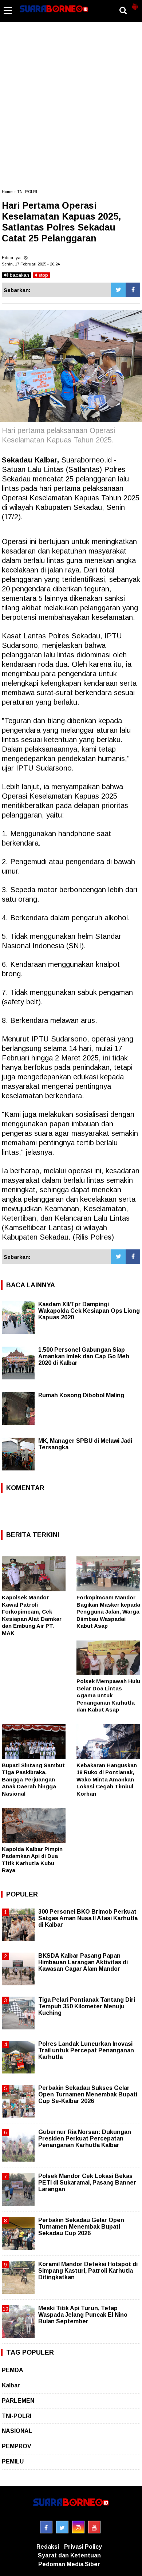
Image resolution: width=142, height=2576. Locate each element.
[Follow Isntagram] (78, 2527)
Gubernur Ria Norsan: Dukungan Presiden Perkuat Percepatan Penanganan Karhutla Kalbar (85, 2138)
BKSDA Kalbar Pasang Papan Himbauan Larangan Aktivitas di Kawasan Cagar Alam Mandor (83, 1962)
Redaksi (48, 2547)
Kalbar (11, 2385)
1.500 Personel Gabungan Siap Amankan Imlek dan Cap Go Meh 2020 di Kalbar (84, 1356)
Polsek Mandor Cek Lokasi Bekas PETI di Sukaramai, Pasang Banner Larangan (87, 2183)
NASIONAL (17, 2431)
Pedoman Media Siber (69, 2564)
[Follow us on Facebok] (46, 2527)
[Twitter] (118, 290)
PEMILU (13, 2461)
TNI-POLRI (27, 192)
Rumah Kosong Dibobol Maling (81, 1395)
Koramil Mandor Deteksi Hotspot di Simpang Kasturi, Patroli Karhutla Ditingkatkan (88, 2271)
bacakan (19, 275)
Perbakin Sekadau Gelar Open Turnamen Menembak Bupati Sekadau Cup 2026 (81, 2227)
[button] (135, 4)
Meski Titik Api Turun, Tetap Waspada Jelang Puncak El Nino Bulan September (83, 2315)
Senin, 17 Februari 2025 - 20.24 (31, 264)
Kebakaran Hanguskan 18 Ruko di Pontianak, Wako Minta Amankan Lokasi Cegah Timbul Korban (107, 1779)
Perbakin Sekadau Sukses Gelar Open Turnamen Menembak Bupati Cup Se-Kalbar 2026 (88, 2094)
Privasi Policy (83, 2547)
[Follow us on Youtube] (94, 2527)
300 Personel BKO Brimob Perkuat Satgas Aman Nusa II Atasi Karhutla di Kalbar (88, 1918)
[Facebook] (133, 290)
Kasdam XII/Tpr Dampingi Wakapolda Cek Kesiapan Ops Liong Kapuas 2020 (89, 1311)
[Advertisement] (71, 109)
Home (7, 192)
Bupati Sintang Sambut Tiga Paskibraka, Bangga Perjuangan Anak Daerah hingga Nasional (33, 1779)
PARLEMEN (18, 2401)
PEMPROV (17, 2446)
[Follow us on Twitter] (62, 2527)
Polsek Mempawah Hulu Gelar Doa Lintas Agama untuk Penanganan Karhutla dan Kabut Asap (108, 1695)
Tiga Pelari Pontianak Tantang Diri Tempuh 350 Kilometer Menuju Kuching (87, 2006)
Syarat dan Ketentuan (69, 2555)
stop (43, 275)
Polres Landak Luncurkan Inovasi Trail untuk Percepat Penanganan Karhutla (86, 2050)
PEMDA (13, 2370)
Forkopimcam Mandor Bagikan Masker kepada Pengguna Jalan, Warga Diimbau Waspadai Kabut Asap (108, 1612)
